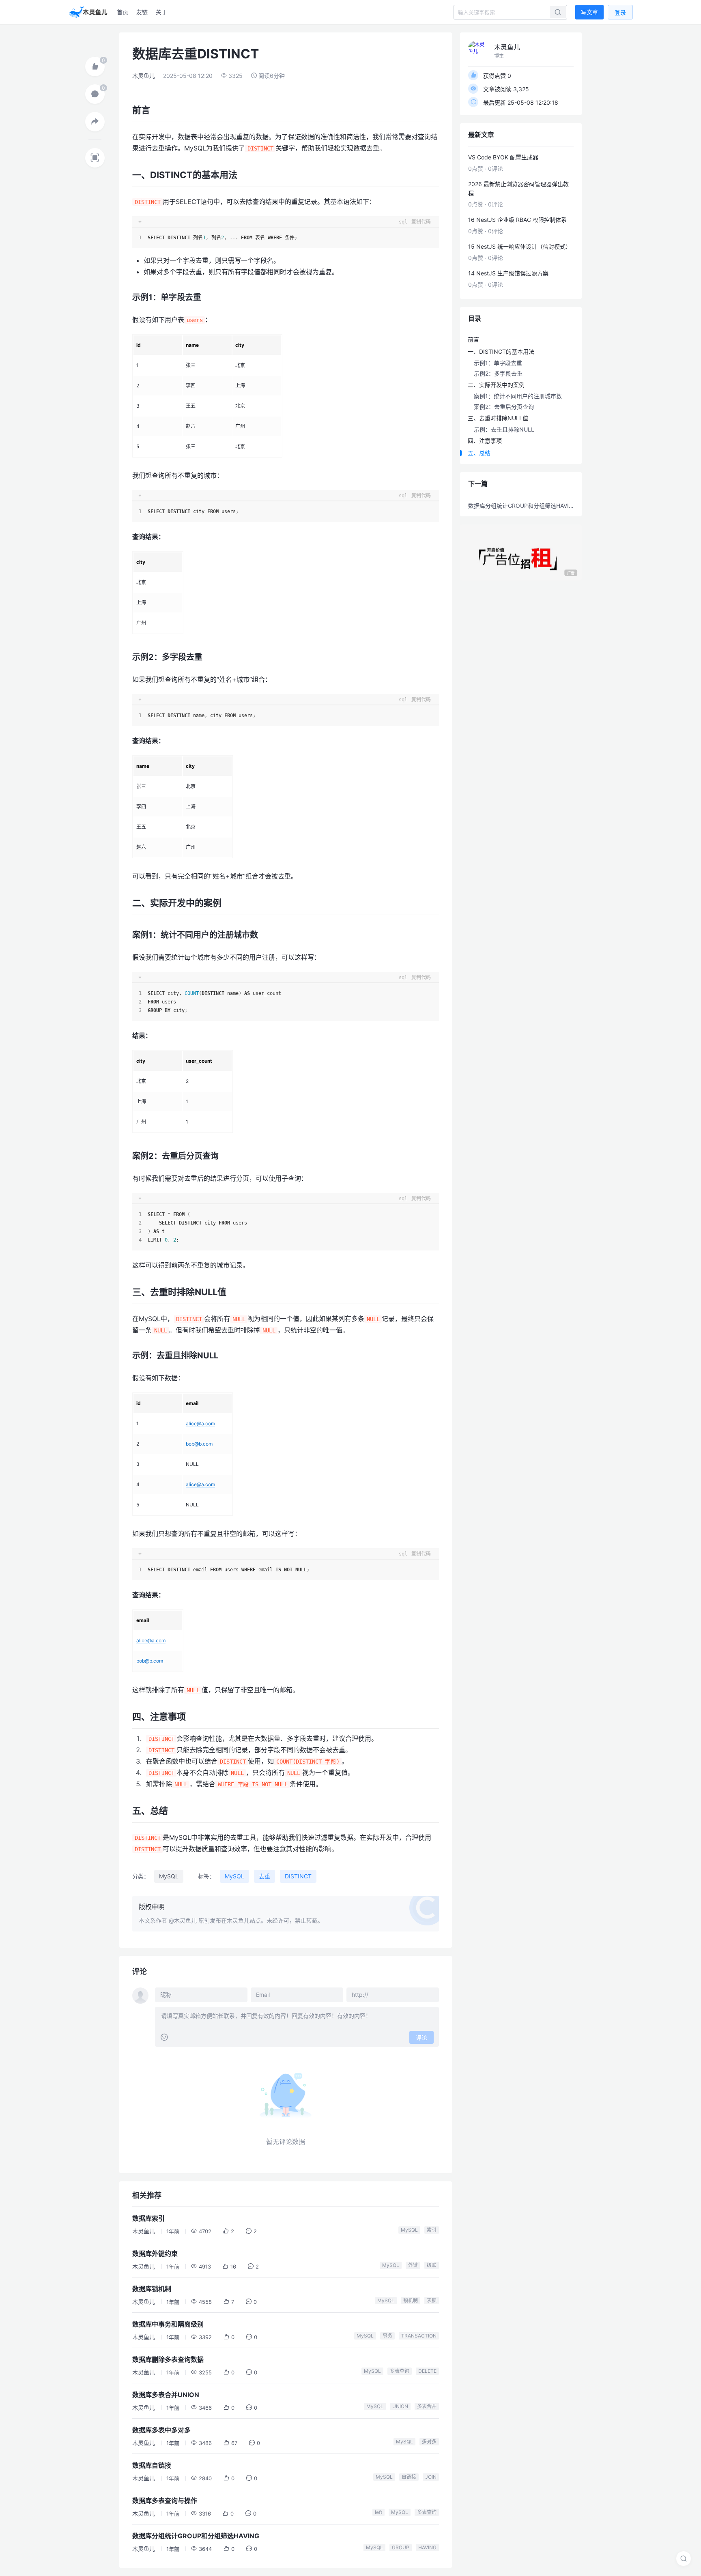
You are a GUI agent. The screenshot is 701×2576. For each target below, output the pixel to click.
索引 (432, 2230)
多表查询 (400, 2371)
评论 (421, 2038)
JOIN (431, 2477)
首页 (123, 12)
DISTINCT (298, 1876)
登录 (620, 12)
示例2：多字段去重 (498, 373)
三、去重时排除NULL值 (498, 418)
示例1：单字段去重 (498, 363)
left (378, 2512)
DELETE (427, 2371)
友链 (142, 12)
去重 (264, 1876)
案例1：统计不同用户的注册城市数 (518, 396)
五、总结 (479, 453)
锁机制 (411, 2300)
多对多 (429, 2442)
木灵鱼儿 (144, 76)
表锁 (432, 2300)
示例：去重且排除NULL (504, 429)
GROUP (401, 2547)
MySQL (169, 1876)
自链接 (409, 2477)
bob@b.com (199, 1444)
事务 (387, 2336)
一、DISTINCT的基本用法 (501, 351)
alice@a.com (200, 1423)
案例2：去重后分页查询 (504, 407)
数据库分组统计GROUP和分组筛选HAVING (521, 506)
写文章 (589, 12)
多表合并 (427, 2406)
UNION (400, 2406)
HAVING (427, 2547)
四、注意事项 (485, 441)
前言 (473, 339)
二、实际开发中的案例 (496, 385)
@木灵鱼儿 (183, 1920)
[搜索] (684, 2559)
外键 (413, 2265)
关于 (161, 12)
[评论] (95, 94)
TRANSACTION (419, 2336)
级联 (432, 2265)
